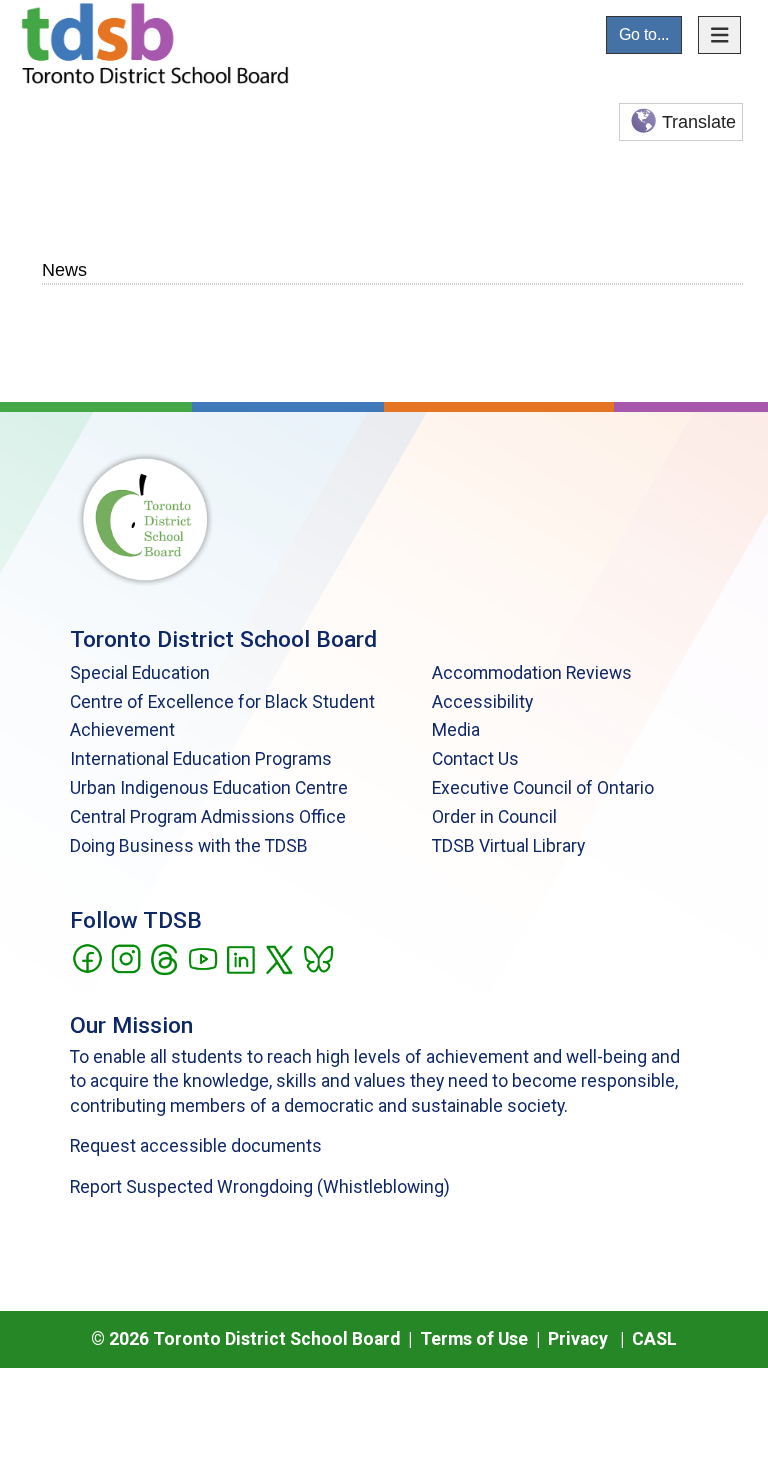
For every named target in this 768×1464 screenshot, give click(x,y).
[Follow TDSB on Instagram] (125, 958)
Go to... (644, 34)
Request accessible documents (196, 1146)
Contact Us (475, 759)
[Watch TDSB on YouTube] (202, 958)
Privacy (578, 1339)
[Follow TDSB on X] (278, 958)
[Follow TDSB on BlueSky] (317, 958)
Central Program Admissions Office (208, 817)
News (64, 269)
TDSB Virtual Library (508, 846)
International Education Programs (201, 759)
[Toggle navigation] (720, 35)
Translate (699, 122)
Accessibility (482, 702)
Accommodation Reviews (532, 673)
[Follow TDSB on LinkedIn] (240, 958)
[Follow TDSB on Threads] (163, 958)
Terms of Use (474, 1339)
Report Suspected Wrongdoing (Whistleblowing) (260, 1187)
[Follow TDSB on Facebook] (86, 958)
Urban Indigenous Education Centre (209, 788)
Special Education (140, 673)
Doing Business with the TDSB (189, 846)
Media (456, 730)
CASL (654, 1339)
